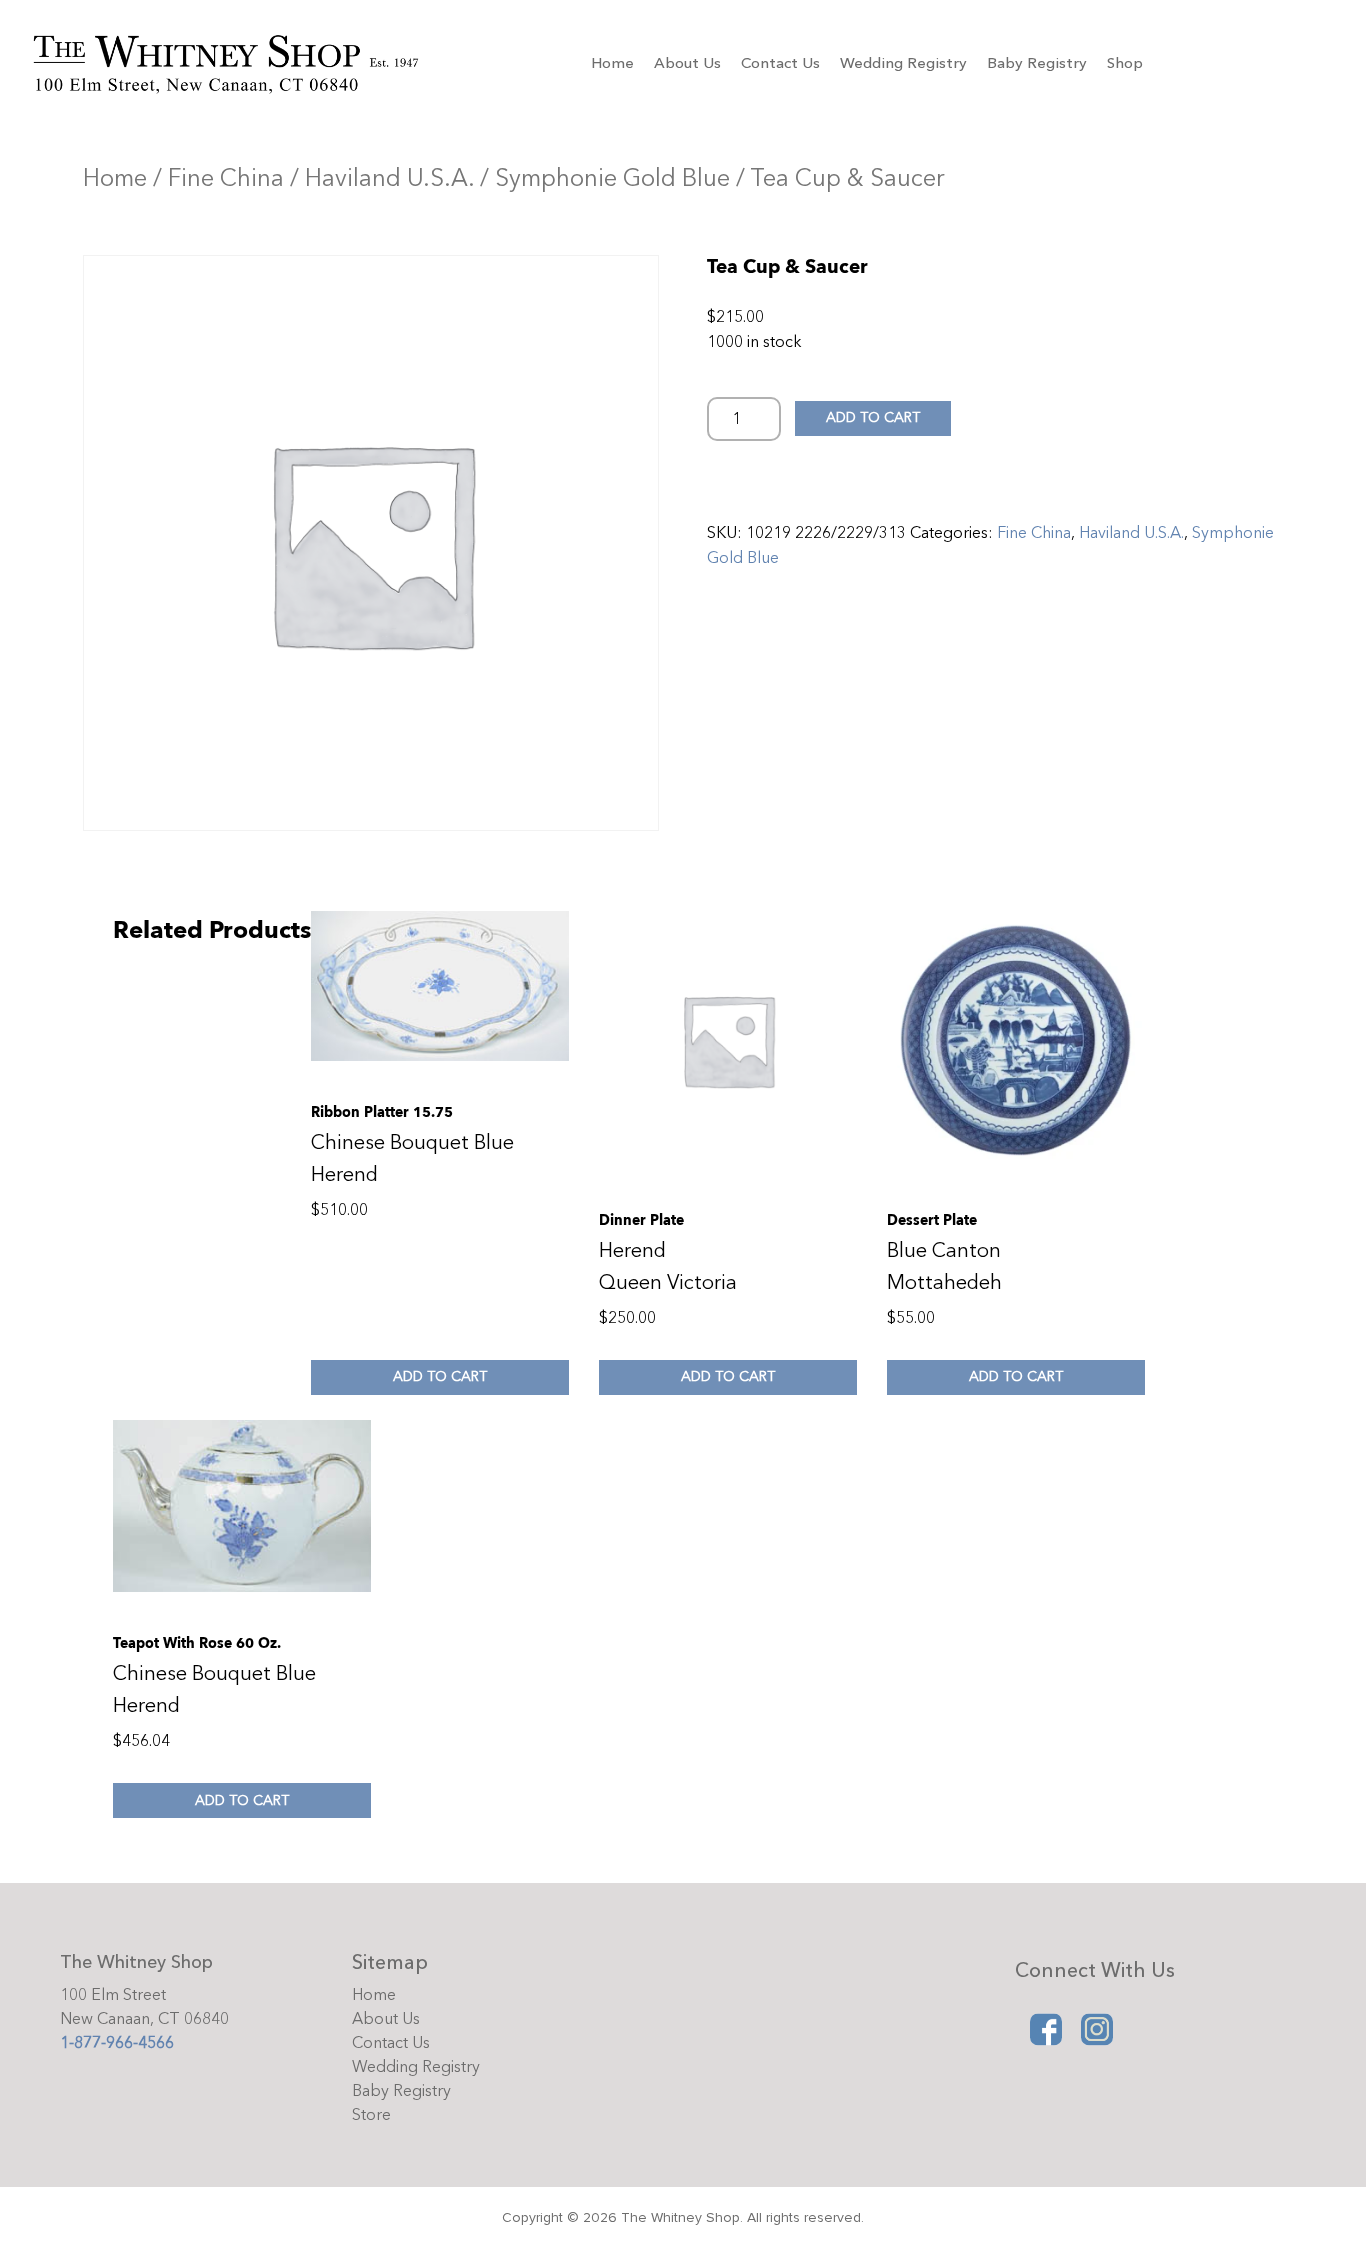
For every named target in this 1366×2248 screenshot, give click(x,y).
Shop (1125, 63)
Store (371, 2115)
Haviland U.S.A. (389, 178)
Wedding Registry (903, 63)
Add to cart (873, 417)
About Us (687, 63)
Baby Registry (1037, 63)
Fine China (226, 178)
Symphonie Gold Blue (612, 178)
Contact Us (780, 63)
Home (612, 63)
